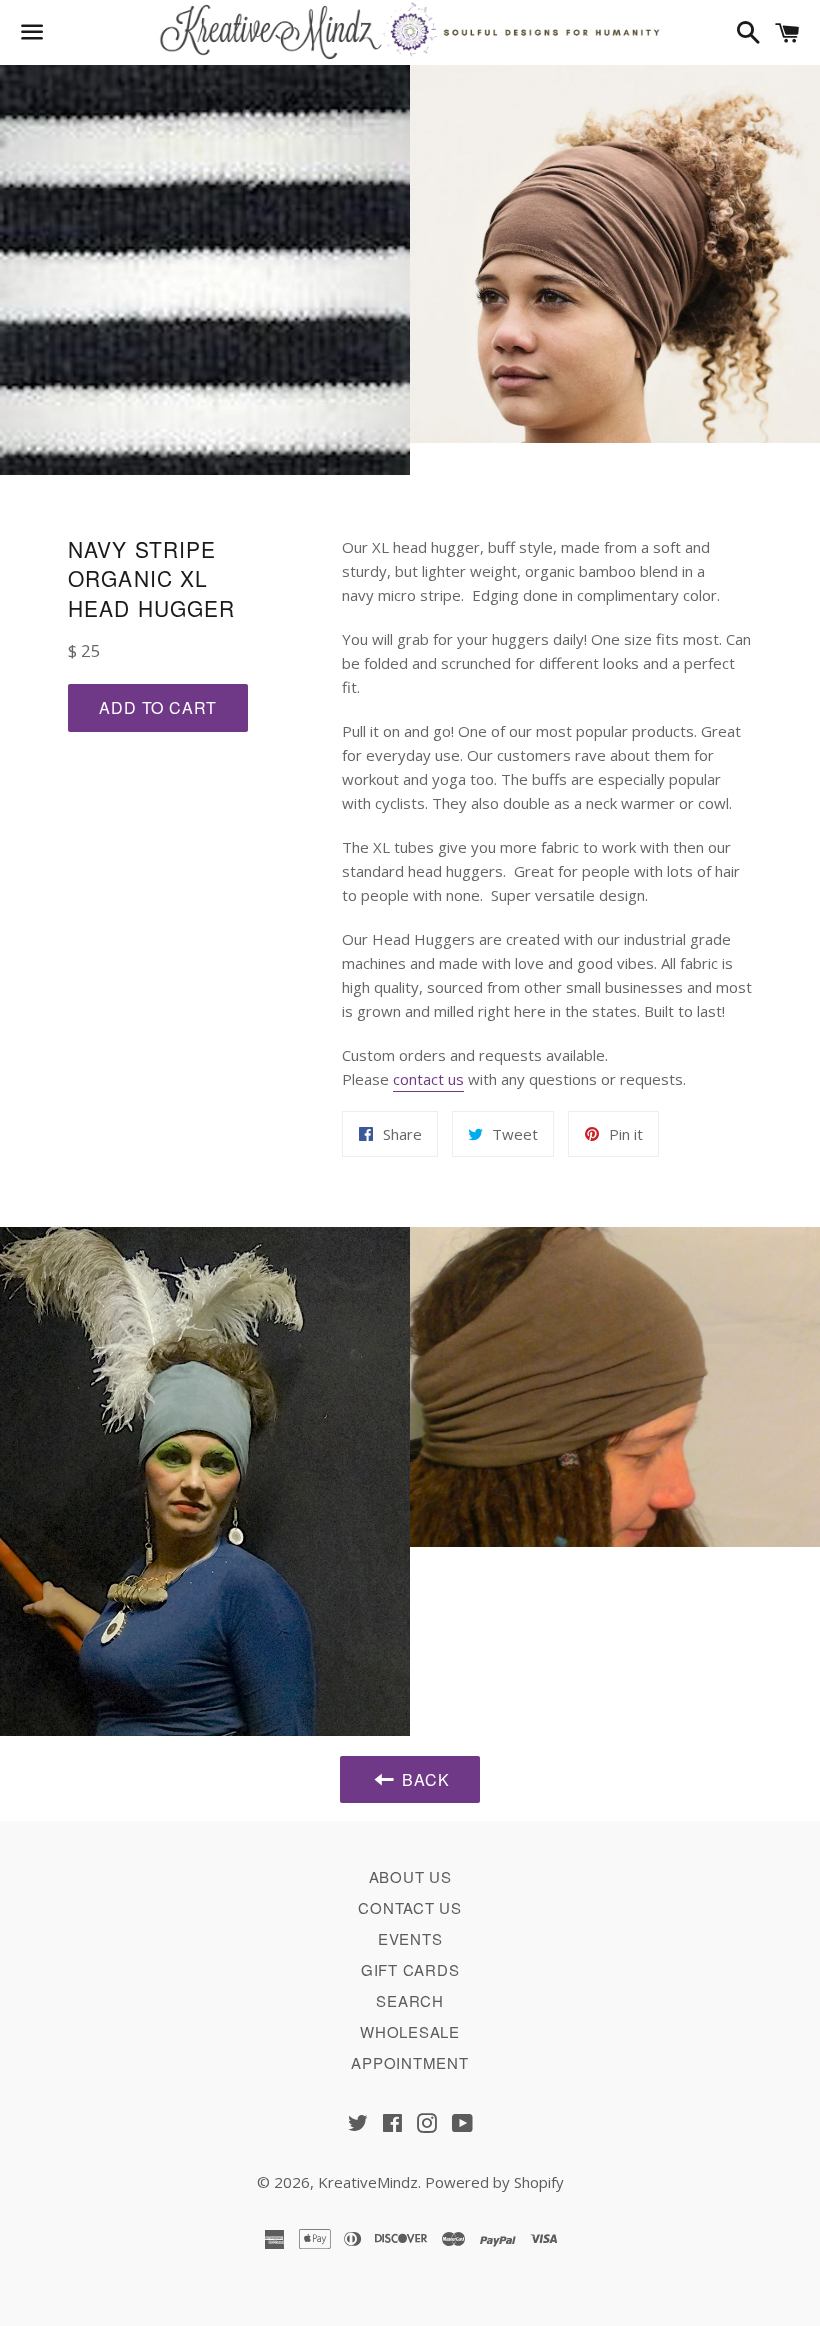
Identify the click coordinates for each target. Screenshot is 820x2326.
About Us (410, 1876)
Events (410, 1938)
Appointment (409, 2062)
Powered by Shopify (494, 2182)
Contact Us (410, 1907)
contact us (428, 1079)
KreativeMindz (368, 2182)
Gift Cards (410, 1969)
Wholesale (410, 2031)
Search (410, 2000)
